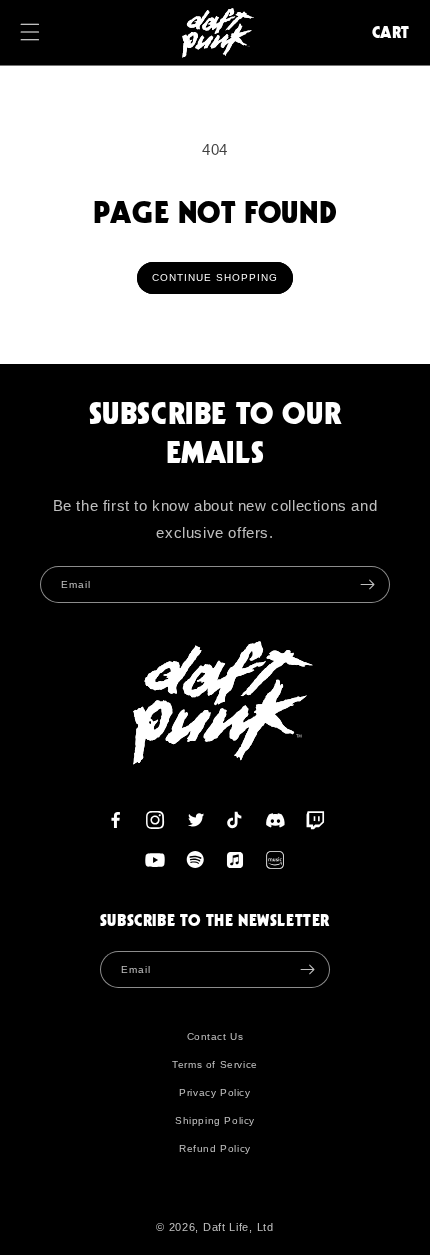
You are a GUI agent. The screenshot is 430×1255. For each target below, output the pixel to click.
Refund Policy (215, 1148)
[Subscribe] (367, 584)
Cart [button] (391, 32)
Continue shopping (215, 277)
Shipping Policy (215, 1120)
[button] (40, 32)
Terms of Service (215, 1064)
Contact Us (215, 1036)
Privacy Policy (214, 1092)
